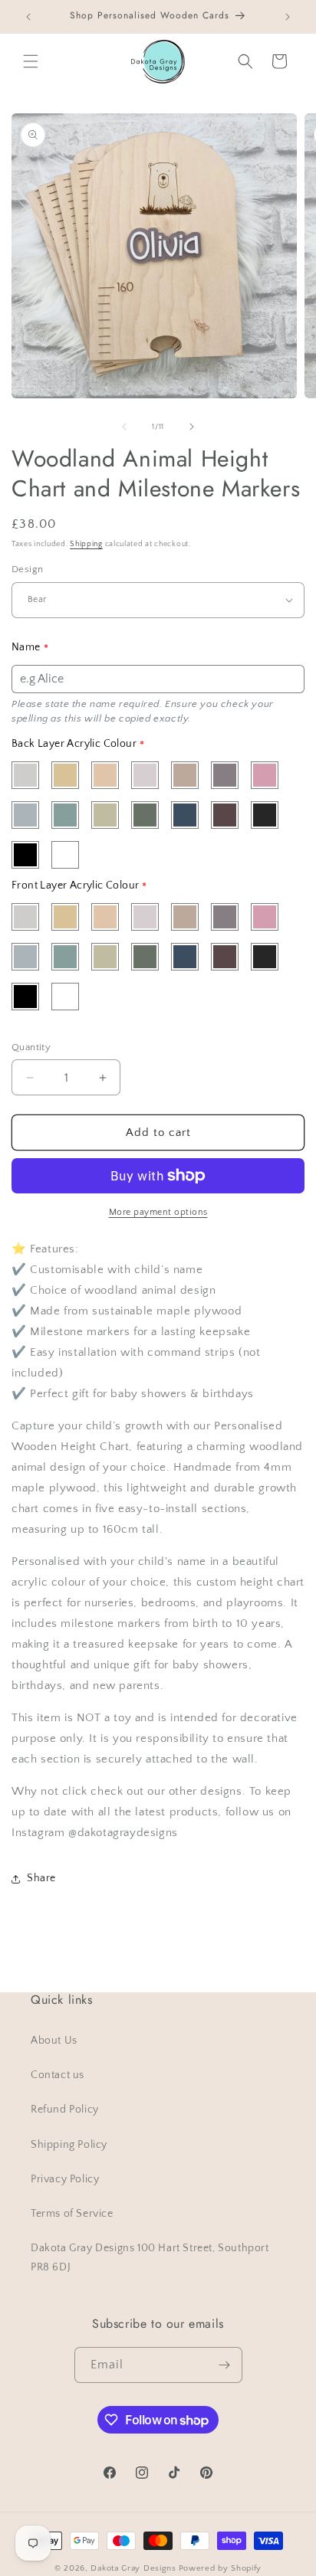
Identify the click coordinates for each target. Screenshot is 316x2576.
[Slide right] (192, 427)
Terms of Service (72, 2214)
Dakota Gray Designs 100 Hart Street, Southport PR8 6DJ (150, 2258)
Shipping (86, 544)
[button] (31, 61)
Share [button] (41, 1878)
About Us (54, 2041)
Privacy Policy (65, 2179)
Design (27, 569)
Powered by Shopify (221, 2568)
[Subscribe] (225, 2365)
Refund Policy (65, 2110)
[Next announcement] (288, 17)
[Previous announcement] (28, 17)
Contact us (58, 2075)
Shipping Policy (69, 2145)
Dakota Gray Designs (133, 2568)
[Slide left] (124, 427)
